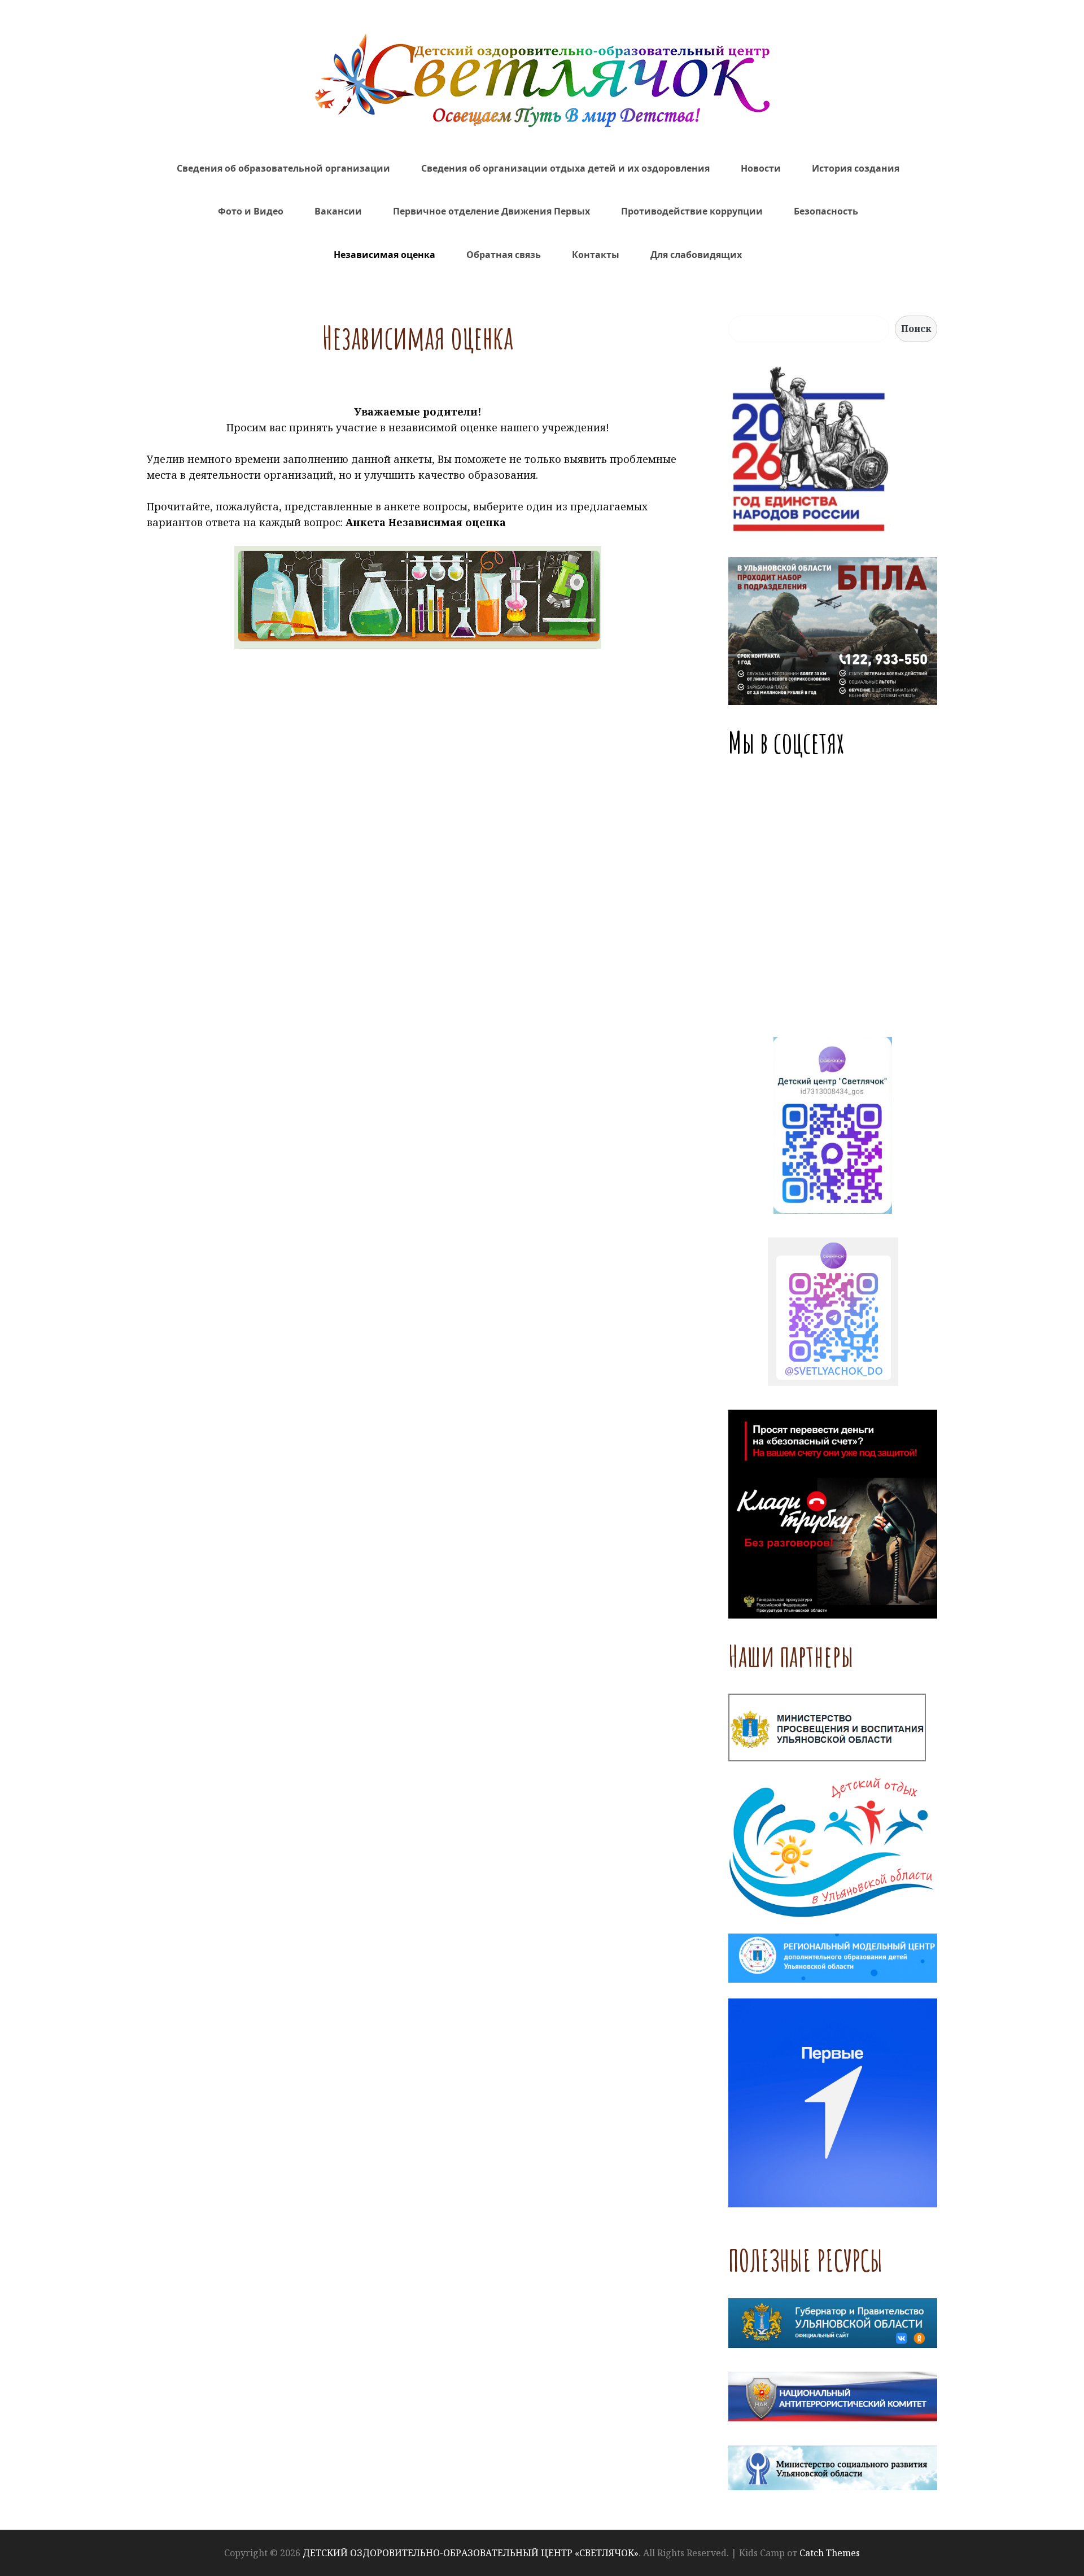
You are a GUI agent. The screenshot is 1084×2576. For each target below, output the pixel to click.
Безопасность (826, 211)
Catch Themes (830, 2553)
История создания (856, 168)
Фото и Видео (251, 211)
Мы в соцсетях (786, 742)
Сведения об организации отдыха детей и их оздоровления (565, 168)
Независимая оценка (384, 255)
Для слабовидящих (696, 255)
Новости (761, 168)
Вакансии (338, 211)
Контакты (596, 255)
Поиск (916, 329)
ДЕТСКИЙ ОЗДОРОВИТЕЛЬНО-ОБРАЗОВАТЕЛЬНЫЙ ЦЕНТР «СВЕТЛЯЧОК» (471, 2553)
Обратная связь (504, 255)
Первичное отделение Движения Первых (491, 211)
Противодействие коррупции (692, 211)
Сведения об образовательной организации (283, 168)
